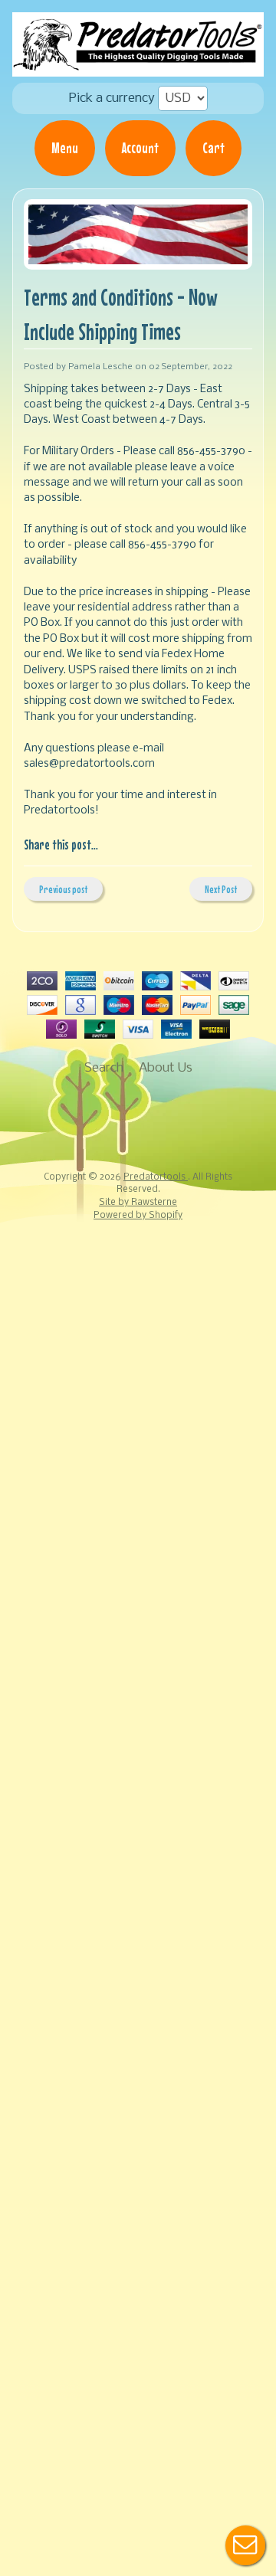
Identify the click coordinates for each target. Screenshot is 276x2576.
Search (104, 1068)
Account (140, 148)
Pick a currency (112, 98)
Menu (65, 148)
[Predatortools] (138, 66)
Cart (214, 148)
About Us (166, 1068)
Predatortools (156, 1177)
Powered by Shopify (138, 1216)
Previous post (63, 889)
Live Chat (245, 2545)
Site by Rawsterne (138, 1203)
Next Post (221, 889)
